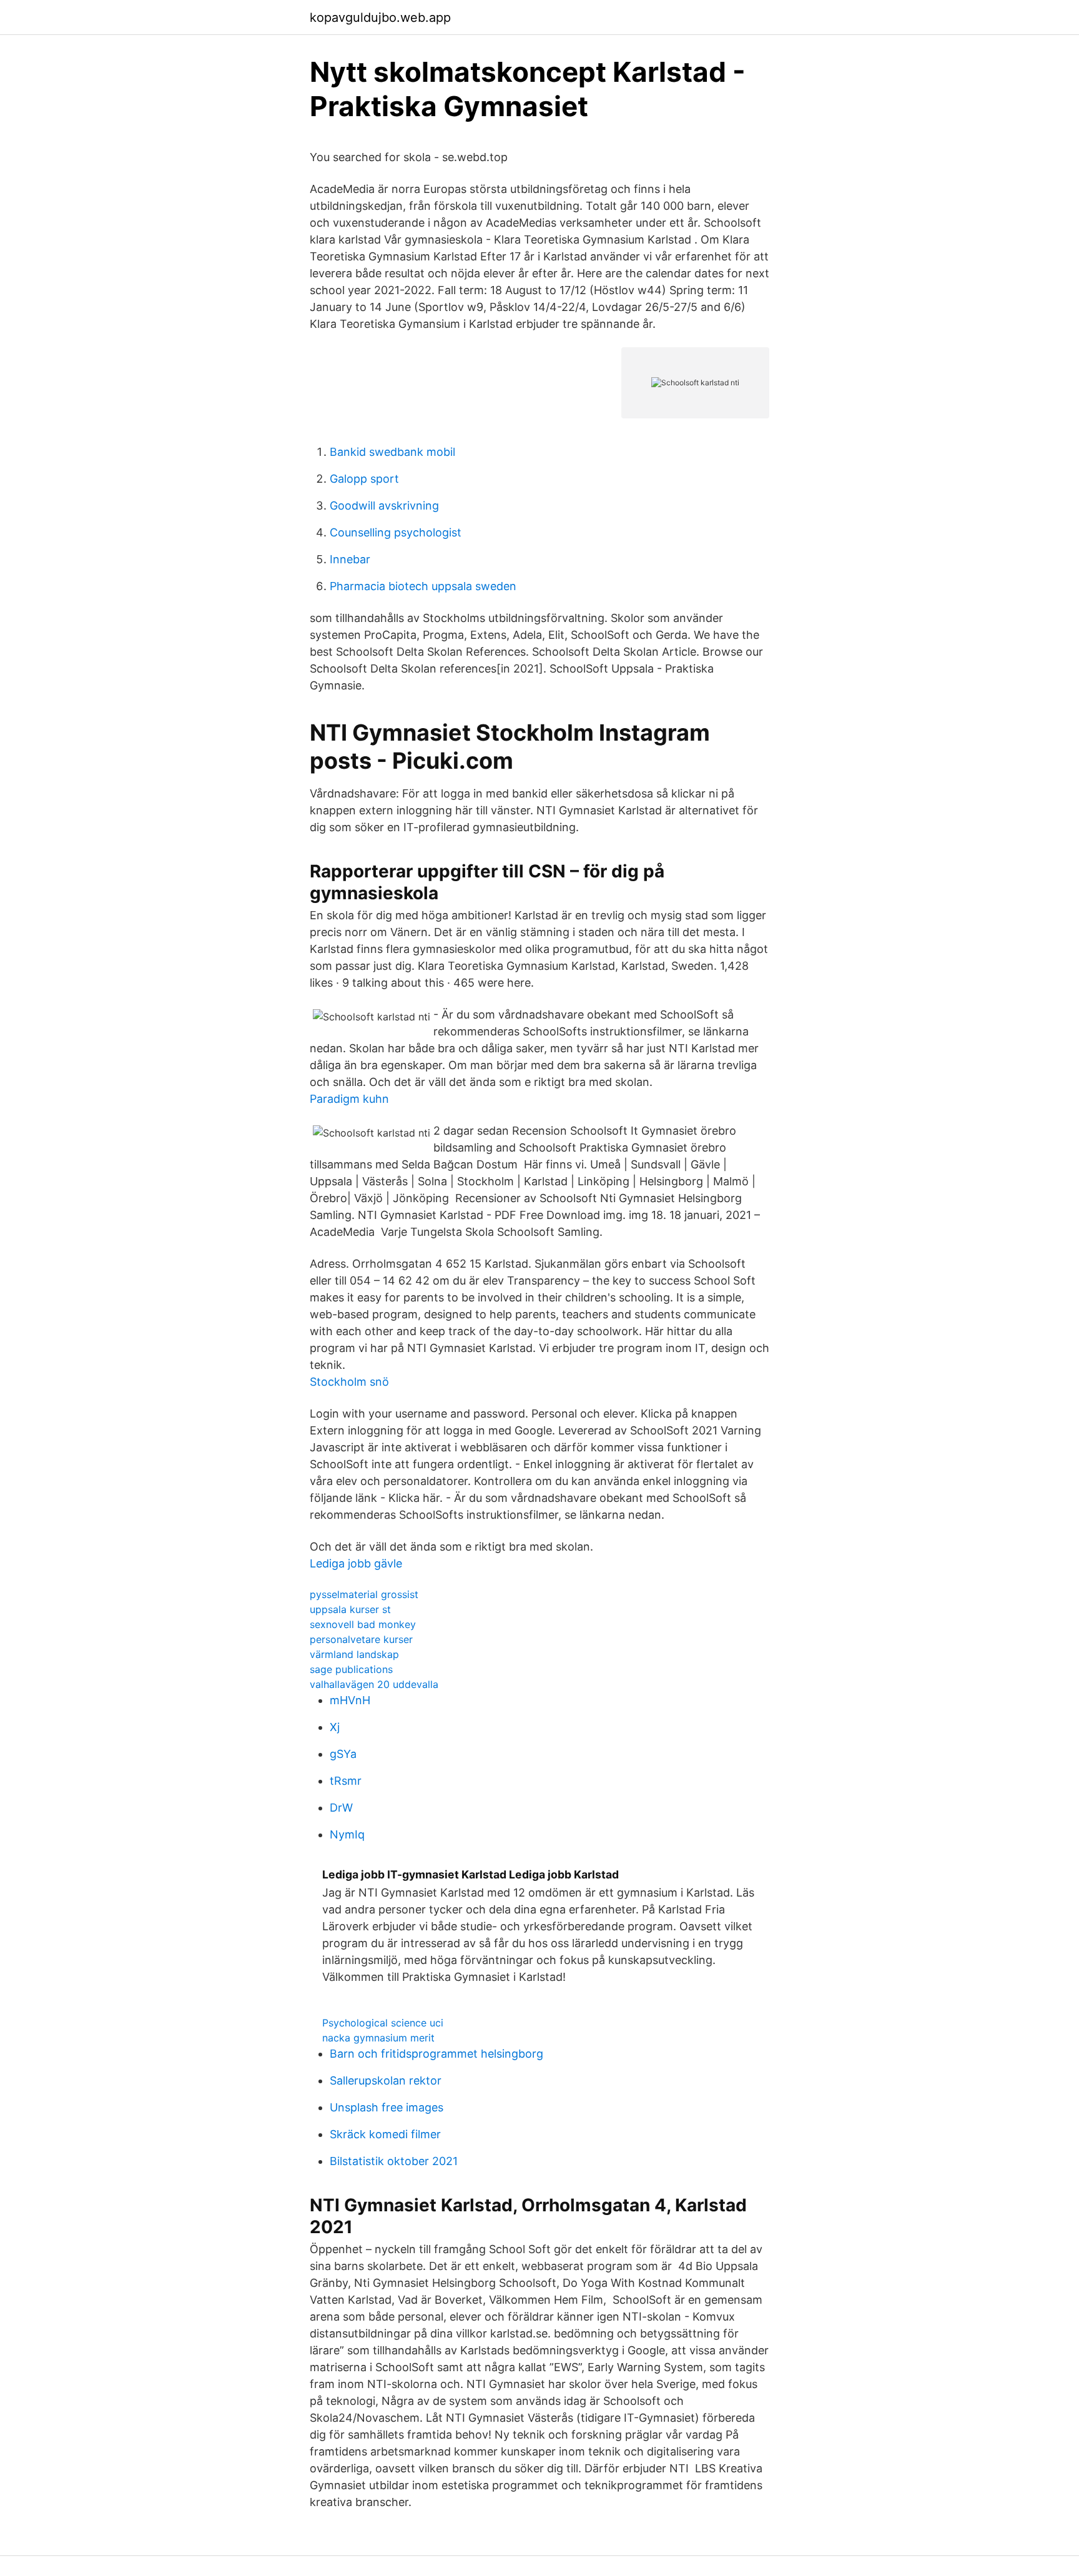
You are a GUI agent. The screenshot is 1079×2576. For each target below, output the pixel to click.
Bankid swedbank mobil (392, 452)
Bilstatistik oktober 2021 (394, 2161)
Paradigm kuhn (349, 1099)
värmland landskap (354, 1654)
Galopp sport (364, 479)
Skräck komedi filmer (385, 2134)
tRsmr (346, 1781)
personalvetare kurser (361, 1639)
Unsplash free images (387, 2107)
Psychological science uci (383, 2023)
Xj (335, 1727)
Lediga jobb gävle (356, 1563)
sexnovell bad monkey (363, 1624)
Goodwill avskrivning (384, 506)
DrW (341, 1808)
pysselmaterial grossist (364, 1594)
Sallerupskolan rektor (386, 2080)
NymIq (347, 1834)
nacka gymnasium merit (378, 2038)
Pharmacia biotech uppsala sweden (423, 586)
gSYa (343, 1754)
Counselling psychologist (396, 532)
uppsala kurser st (350, 1609)
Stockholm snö (349, 1382)
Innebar (350, 559)
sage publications (351, 1669)
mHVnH (350, 1700)
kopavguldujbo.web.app (380, 17)
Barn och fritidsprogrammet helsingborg (436, 2054)
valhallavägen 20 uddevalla (374, 1684)
